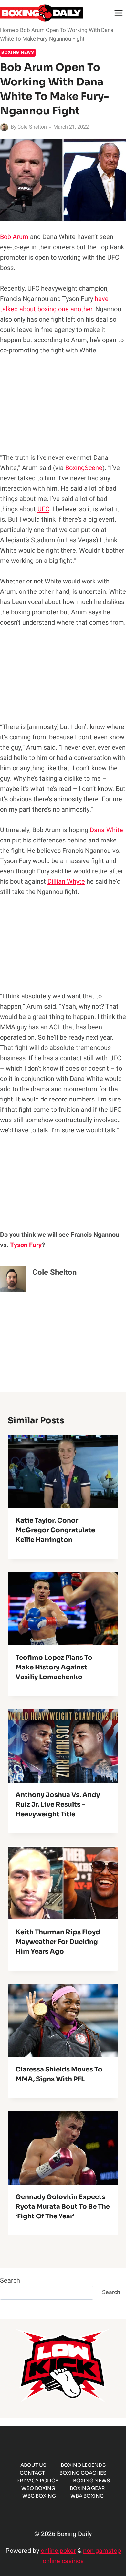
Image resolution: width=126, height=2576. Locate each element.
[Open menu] (118, 13)
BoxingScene (84, 468)
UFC (43, 509)
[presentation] (63, 1471)
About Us (33, 2465)
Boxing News (18, 52)
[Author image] (4, 127)
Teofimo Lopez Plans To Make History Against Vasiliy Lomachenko (54, 1667)
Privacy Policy (37, 2480)
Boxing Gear (87, 2488)
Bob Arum (14, 237)
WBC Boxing (39, 2496)
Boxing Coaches (83, 2473)
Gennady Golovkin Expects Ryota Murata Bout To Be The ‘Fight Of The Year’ (63, 2207)
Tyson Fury (26, 1245)
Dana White (106, 830)
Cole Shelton (32, 127)
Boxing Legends (83, 2465)
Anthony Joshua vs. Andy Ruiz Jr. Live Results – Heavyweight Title (58, 1805)
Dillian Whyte (66, 882)
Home (7, 30)
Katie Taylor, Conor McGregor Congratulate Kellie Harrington (55, 1530)
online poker (58, 2551)
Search (10, 2280)
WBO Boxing (38, 2488)
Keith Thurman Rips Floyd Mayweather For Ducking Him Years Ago (58, 1942)
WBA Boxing (87, 2496)
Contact (32, 2473)
